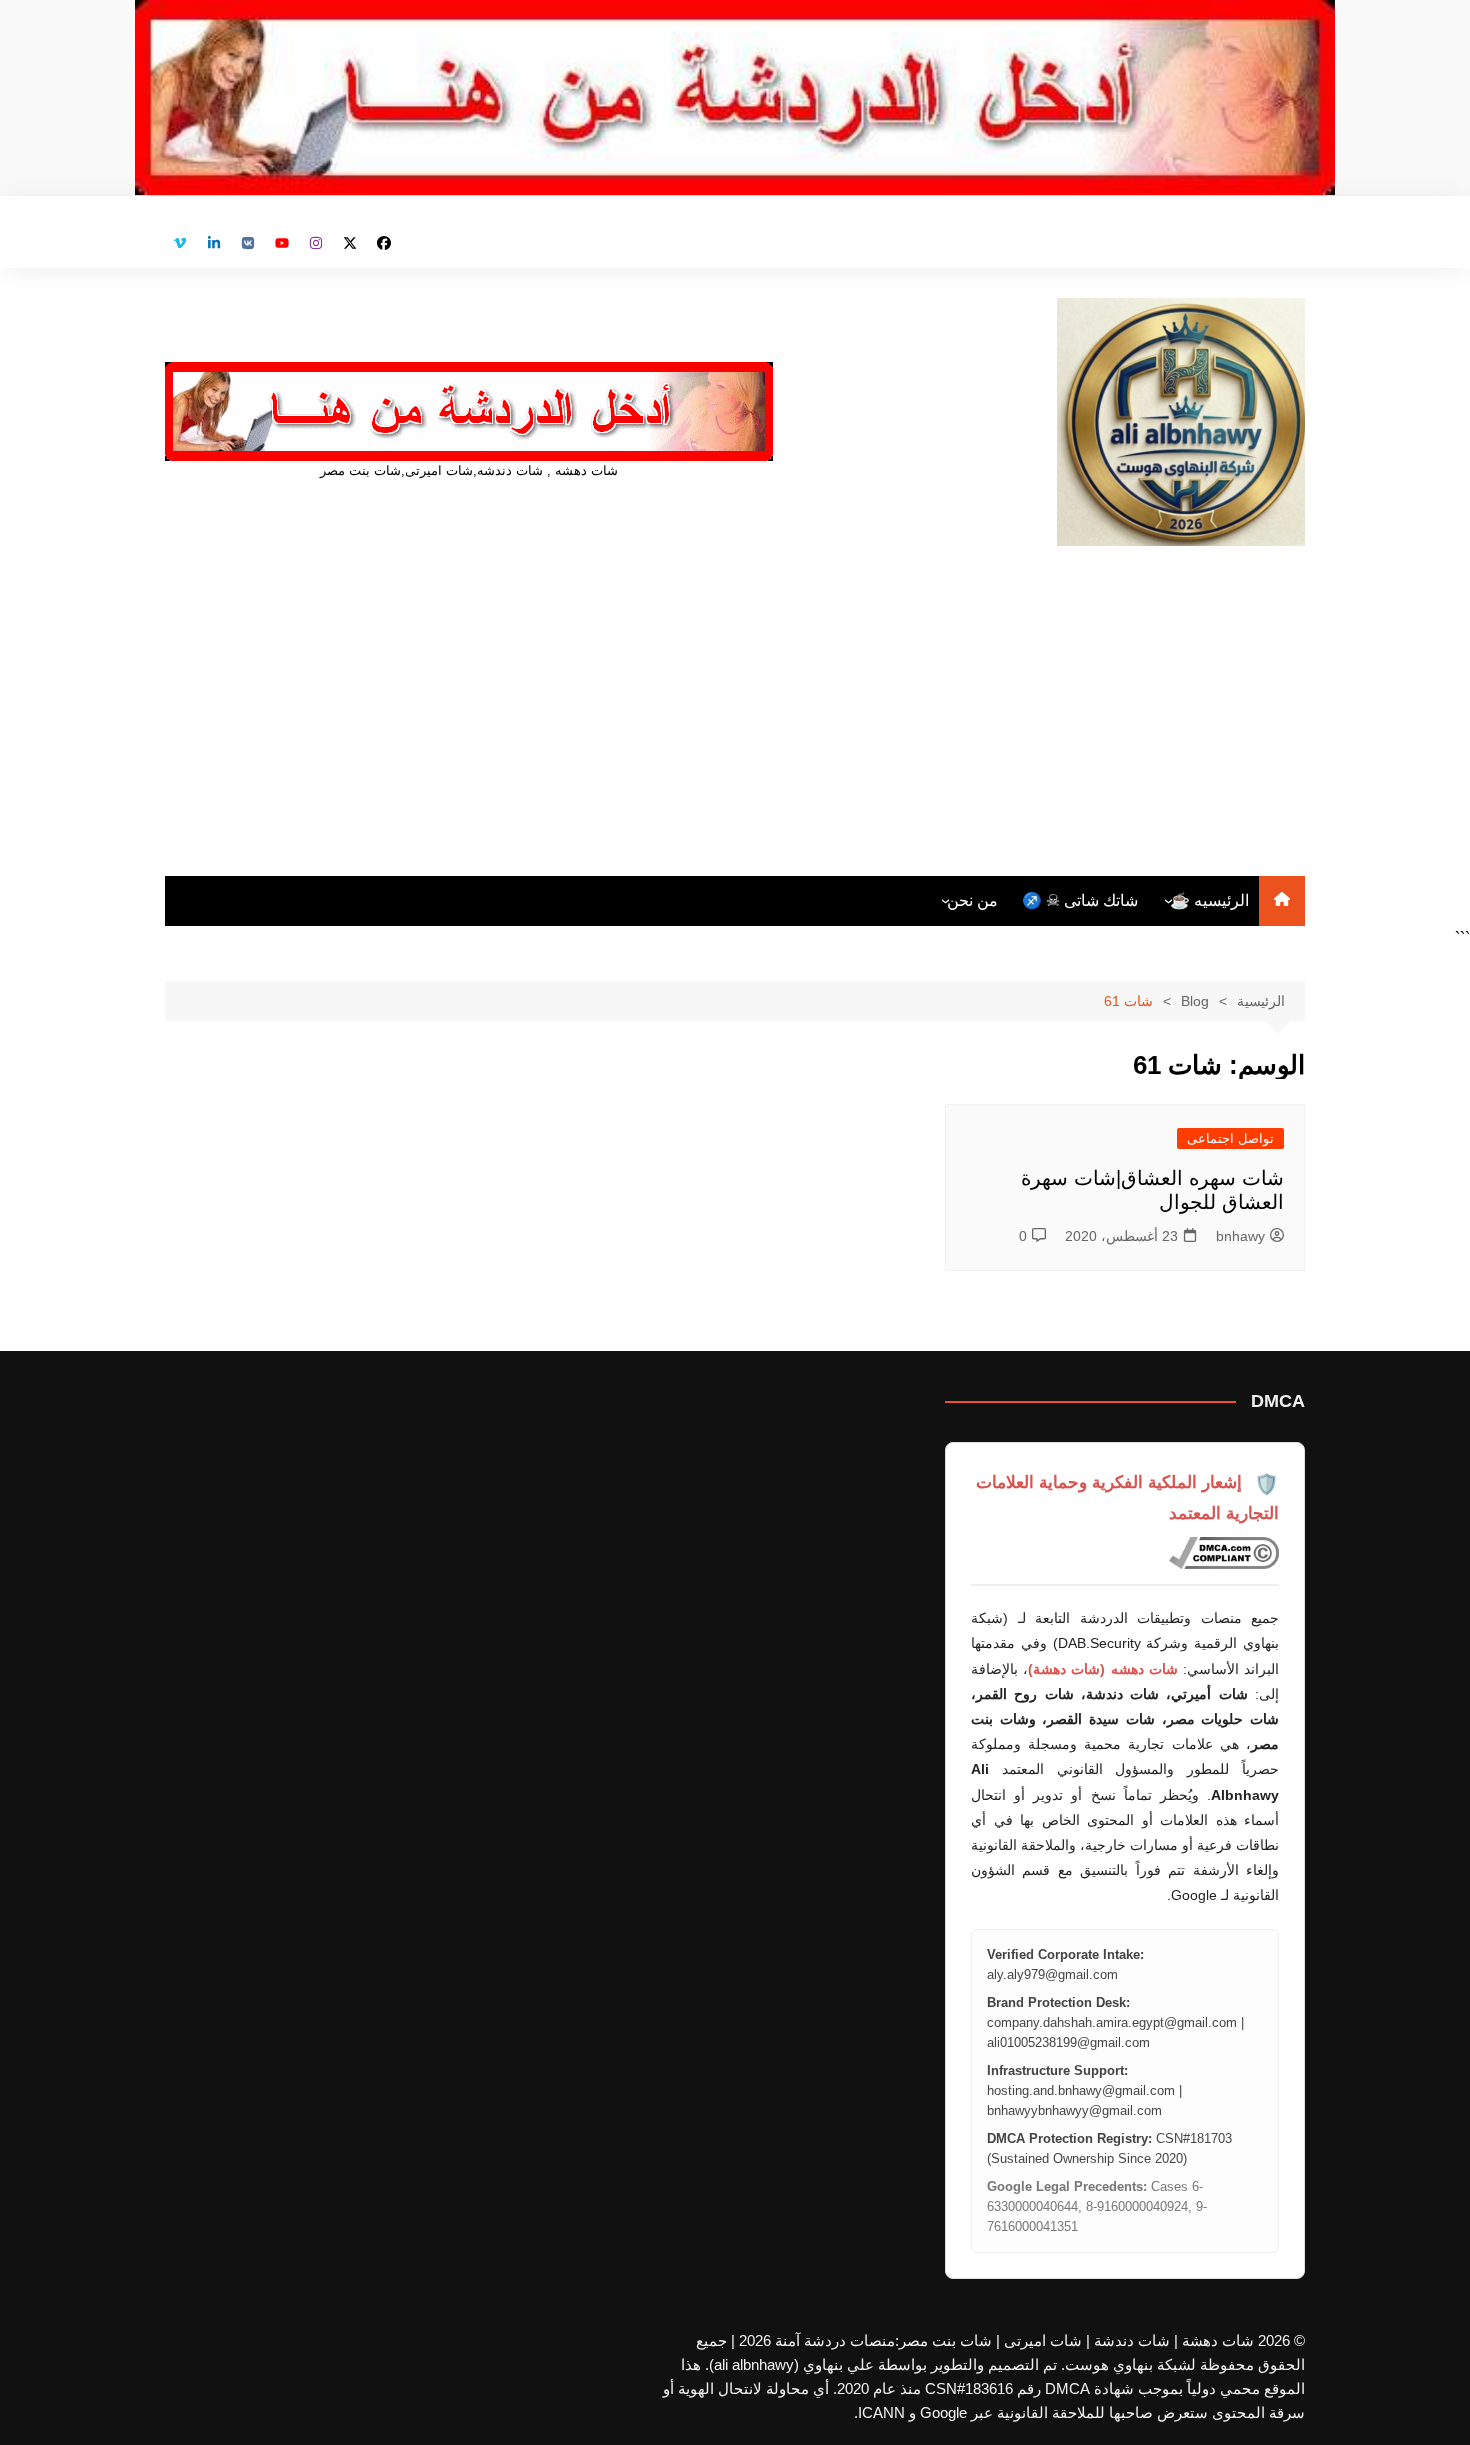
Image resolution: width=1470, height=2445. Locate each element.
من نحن (972, 900)
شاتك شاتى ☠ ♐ (1080, 900)
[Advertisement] (735, 696)
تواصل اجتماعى (1230, 1138)
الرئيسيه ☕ (1209, 900)
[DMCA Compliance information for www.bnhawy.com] (1224, 1553)
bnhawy (1240, 1236)
